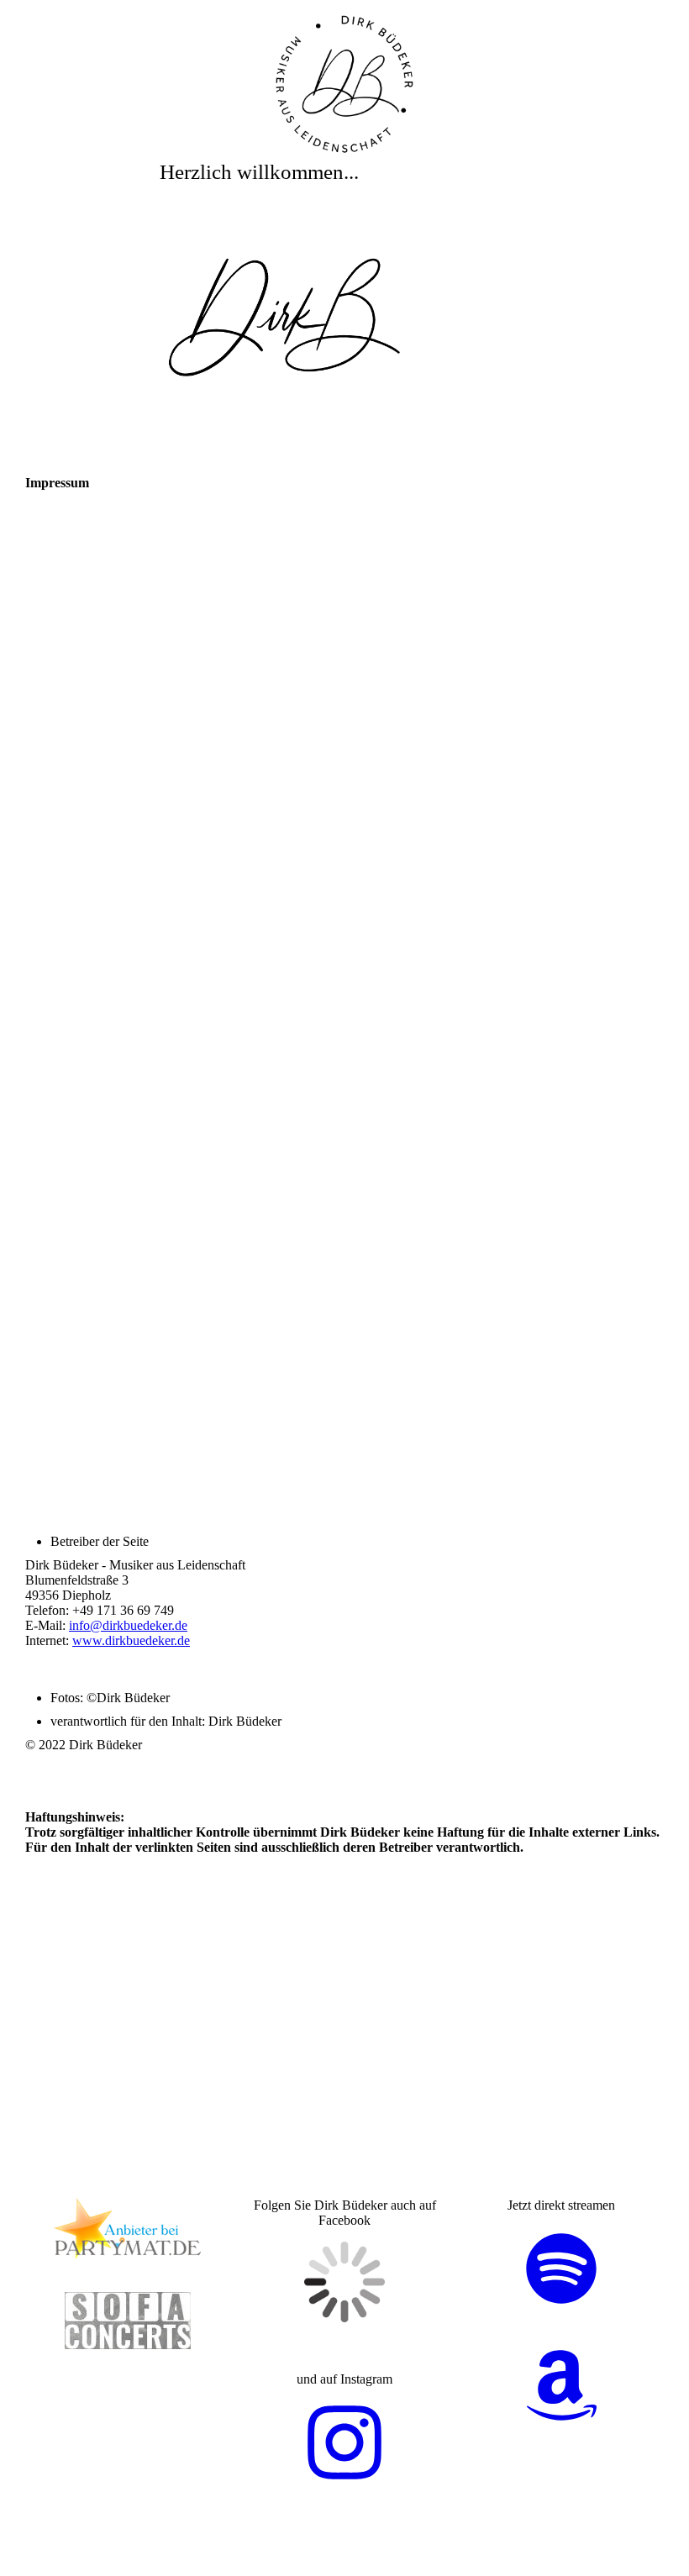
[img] (344, 84)
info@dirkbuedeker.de (128, 1625)
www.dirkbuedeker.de (131, 1640)
